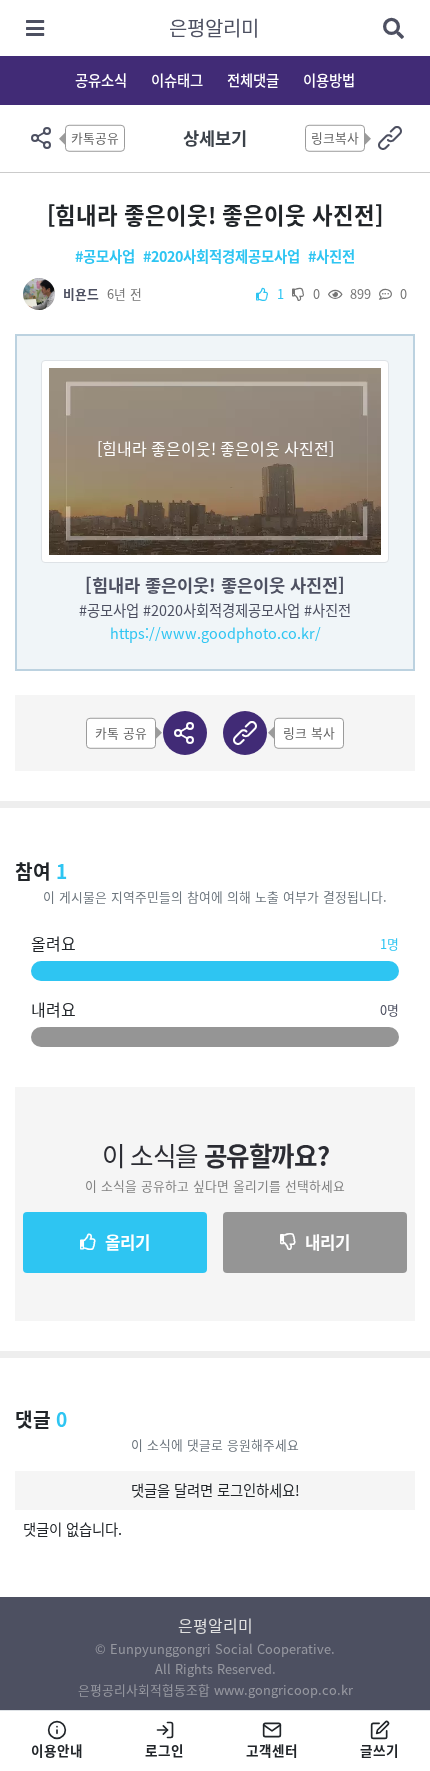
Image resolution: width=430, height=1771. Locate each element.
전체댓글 (253, 80)
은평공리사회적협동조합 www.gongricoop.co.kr (215, 1689)
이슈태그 (177, 80)
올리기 (127, 1242)
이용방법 (329, 80)
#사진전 (331, 256)
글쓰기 (379, 1750)
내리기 (327, 1242)
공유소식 (101, 80)
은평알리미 (214, 27)
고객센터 (272, 1750)
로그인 (164, 1750)
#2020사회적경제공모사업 (221, 256)
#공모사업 (105, 256)
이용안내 (57, 1750)
